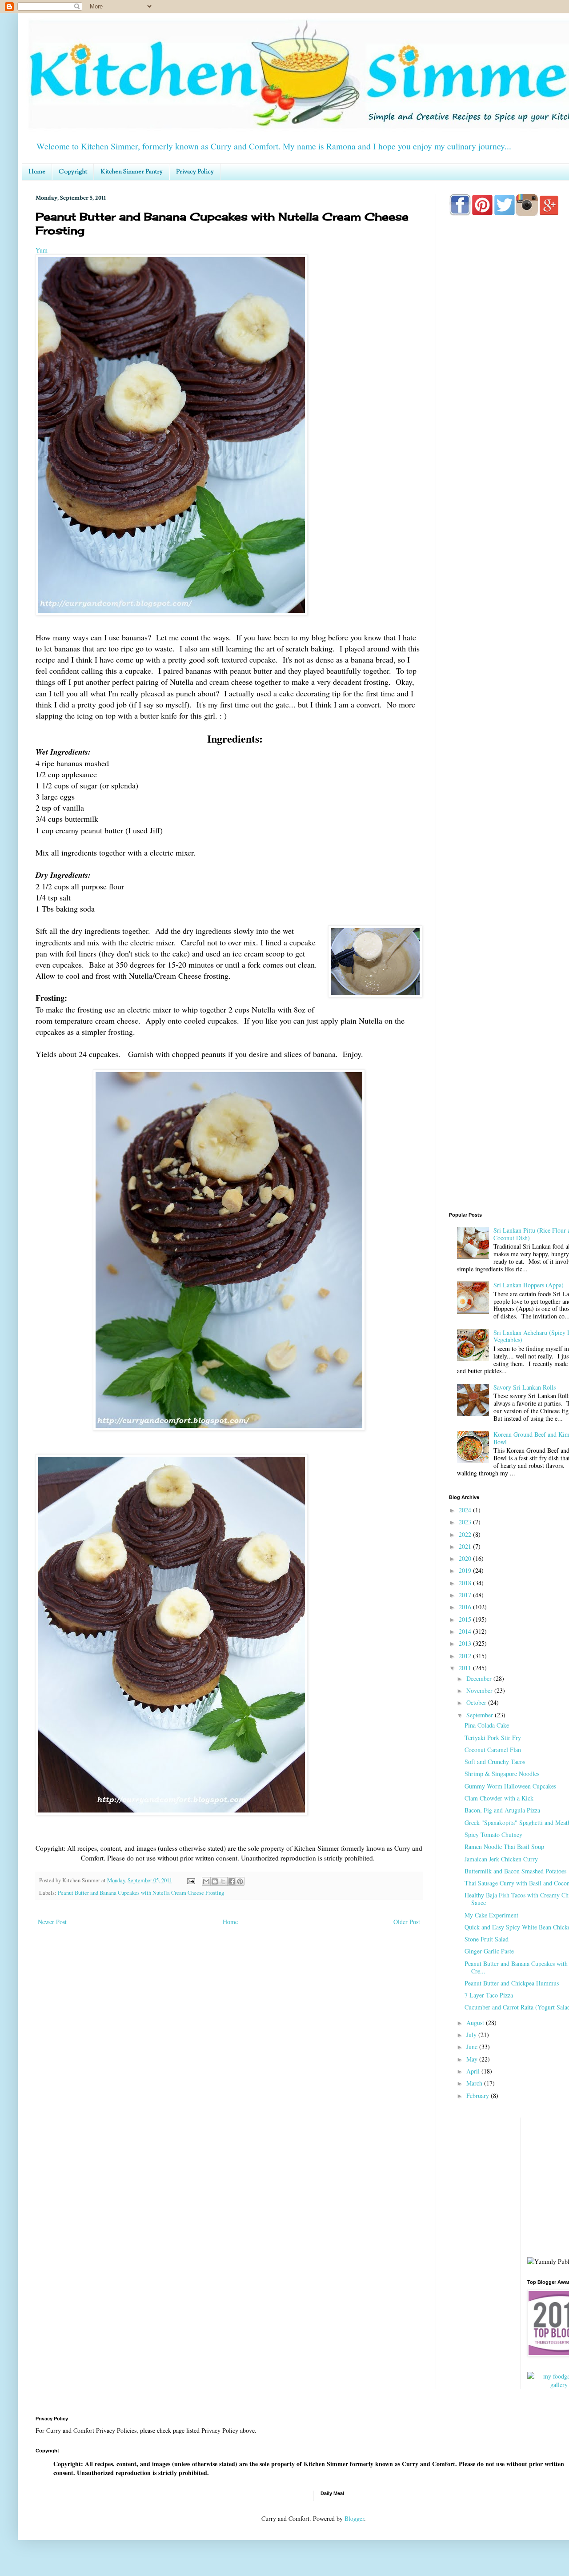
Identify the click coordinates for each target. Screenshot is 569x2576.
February (479, 2096)
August (476, 2023)
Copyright (73, 172)
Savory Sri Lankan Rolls (525, 1387)
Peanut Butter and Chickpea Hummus (512, 1983)
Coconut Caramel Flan (493, 1750)
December (480, 1678)
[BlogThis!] (215, 1881)
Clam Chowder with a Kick (499, 1798)
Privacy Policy (195, 172)
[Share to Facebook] (232, 1881)
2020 (466, 1558)
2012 (466, 1656)
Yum (42, 250)
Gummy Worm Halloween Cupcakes (510, 1786)
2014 (466, 1631)
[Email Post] (190, 1880)
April (474, 2071)
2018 (466, 1583)
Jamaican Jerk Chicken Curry (501, 1859)
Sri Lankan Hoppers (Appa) (529, 1285)
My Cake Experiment (491, 1915)
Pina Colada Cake (487, 1725)
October (477, 1702)
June (473, 2047)
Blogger (354, 2518)
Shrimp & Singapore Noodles (502, 1774)
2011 (466, 1668)
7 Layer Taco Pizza (489, 1995)
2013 (466, 1643)
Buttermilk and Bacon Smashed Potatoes (515, 1871)
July (472, 2035)
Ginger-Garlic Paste (489, 1951)
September (481, 1715)
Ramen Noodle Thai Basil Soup (504, 1847)
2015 (466, 1619)
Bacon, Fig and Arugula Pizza (502, 1810)
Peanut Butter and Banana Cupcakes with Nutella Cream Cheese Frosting (141, 1893)
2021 (466, 1546)
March (475, 2083)
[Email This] (206, 1881)
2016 (466, 1607)
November (480, 1690)
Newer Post (52, 1922)
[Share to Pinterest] (240, 1881)
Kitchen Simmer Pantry (132, 172)
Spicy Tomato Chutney (493, 1835)
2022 (466, 1534)
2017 (466, 1595)
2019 (466, 1570)
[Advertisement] (509, 1064)
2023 (466, 1522)
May (473, 2059)
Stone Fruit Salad (487, 1939)
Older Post (407, 1922)
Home (37, 172)
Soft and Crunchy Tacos (495, 1762)
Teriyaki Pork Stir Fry (493, 1738)
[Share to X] (223, 1881)
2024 (466, 1510)
